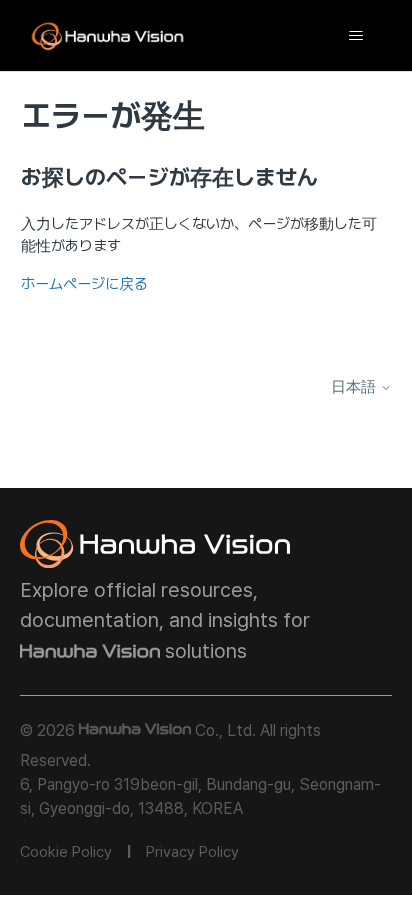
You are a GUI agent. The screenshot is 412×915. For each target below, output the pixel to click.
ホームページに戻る (84, 284)
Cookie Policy (66, 852)
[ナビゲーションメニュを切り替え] (355, 36)
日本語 (355, 387)
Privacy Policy (192, 852)
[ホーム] (108, 36)
